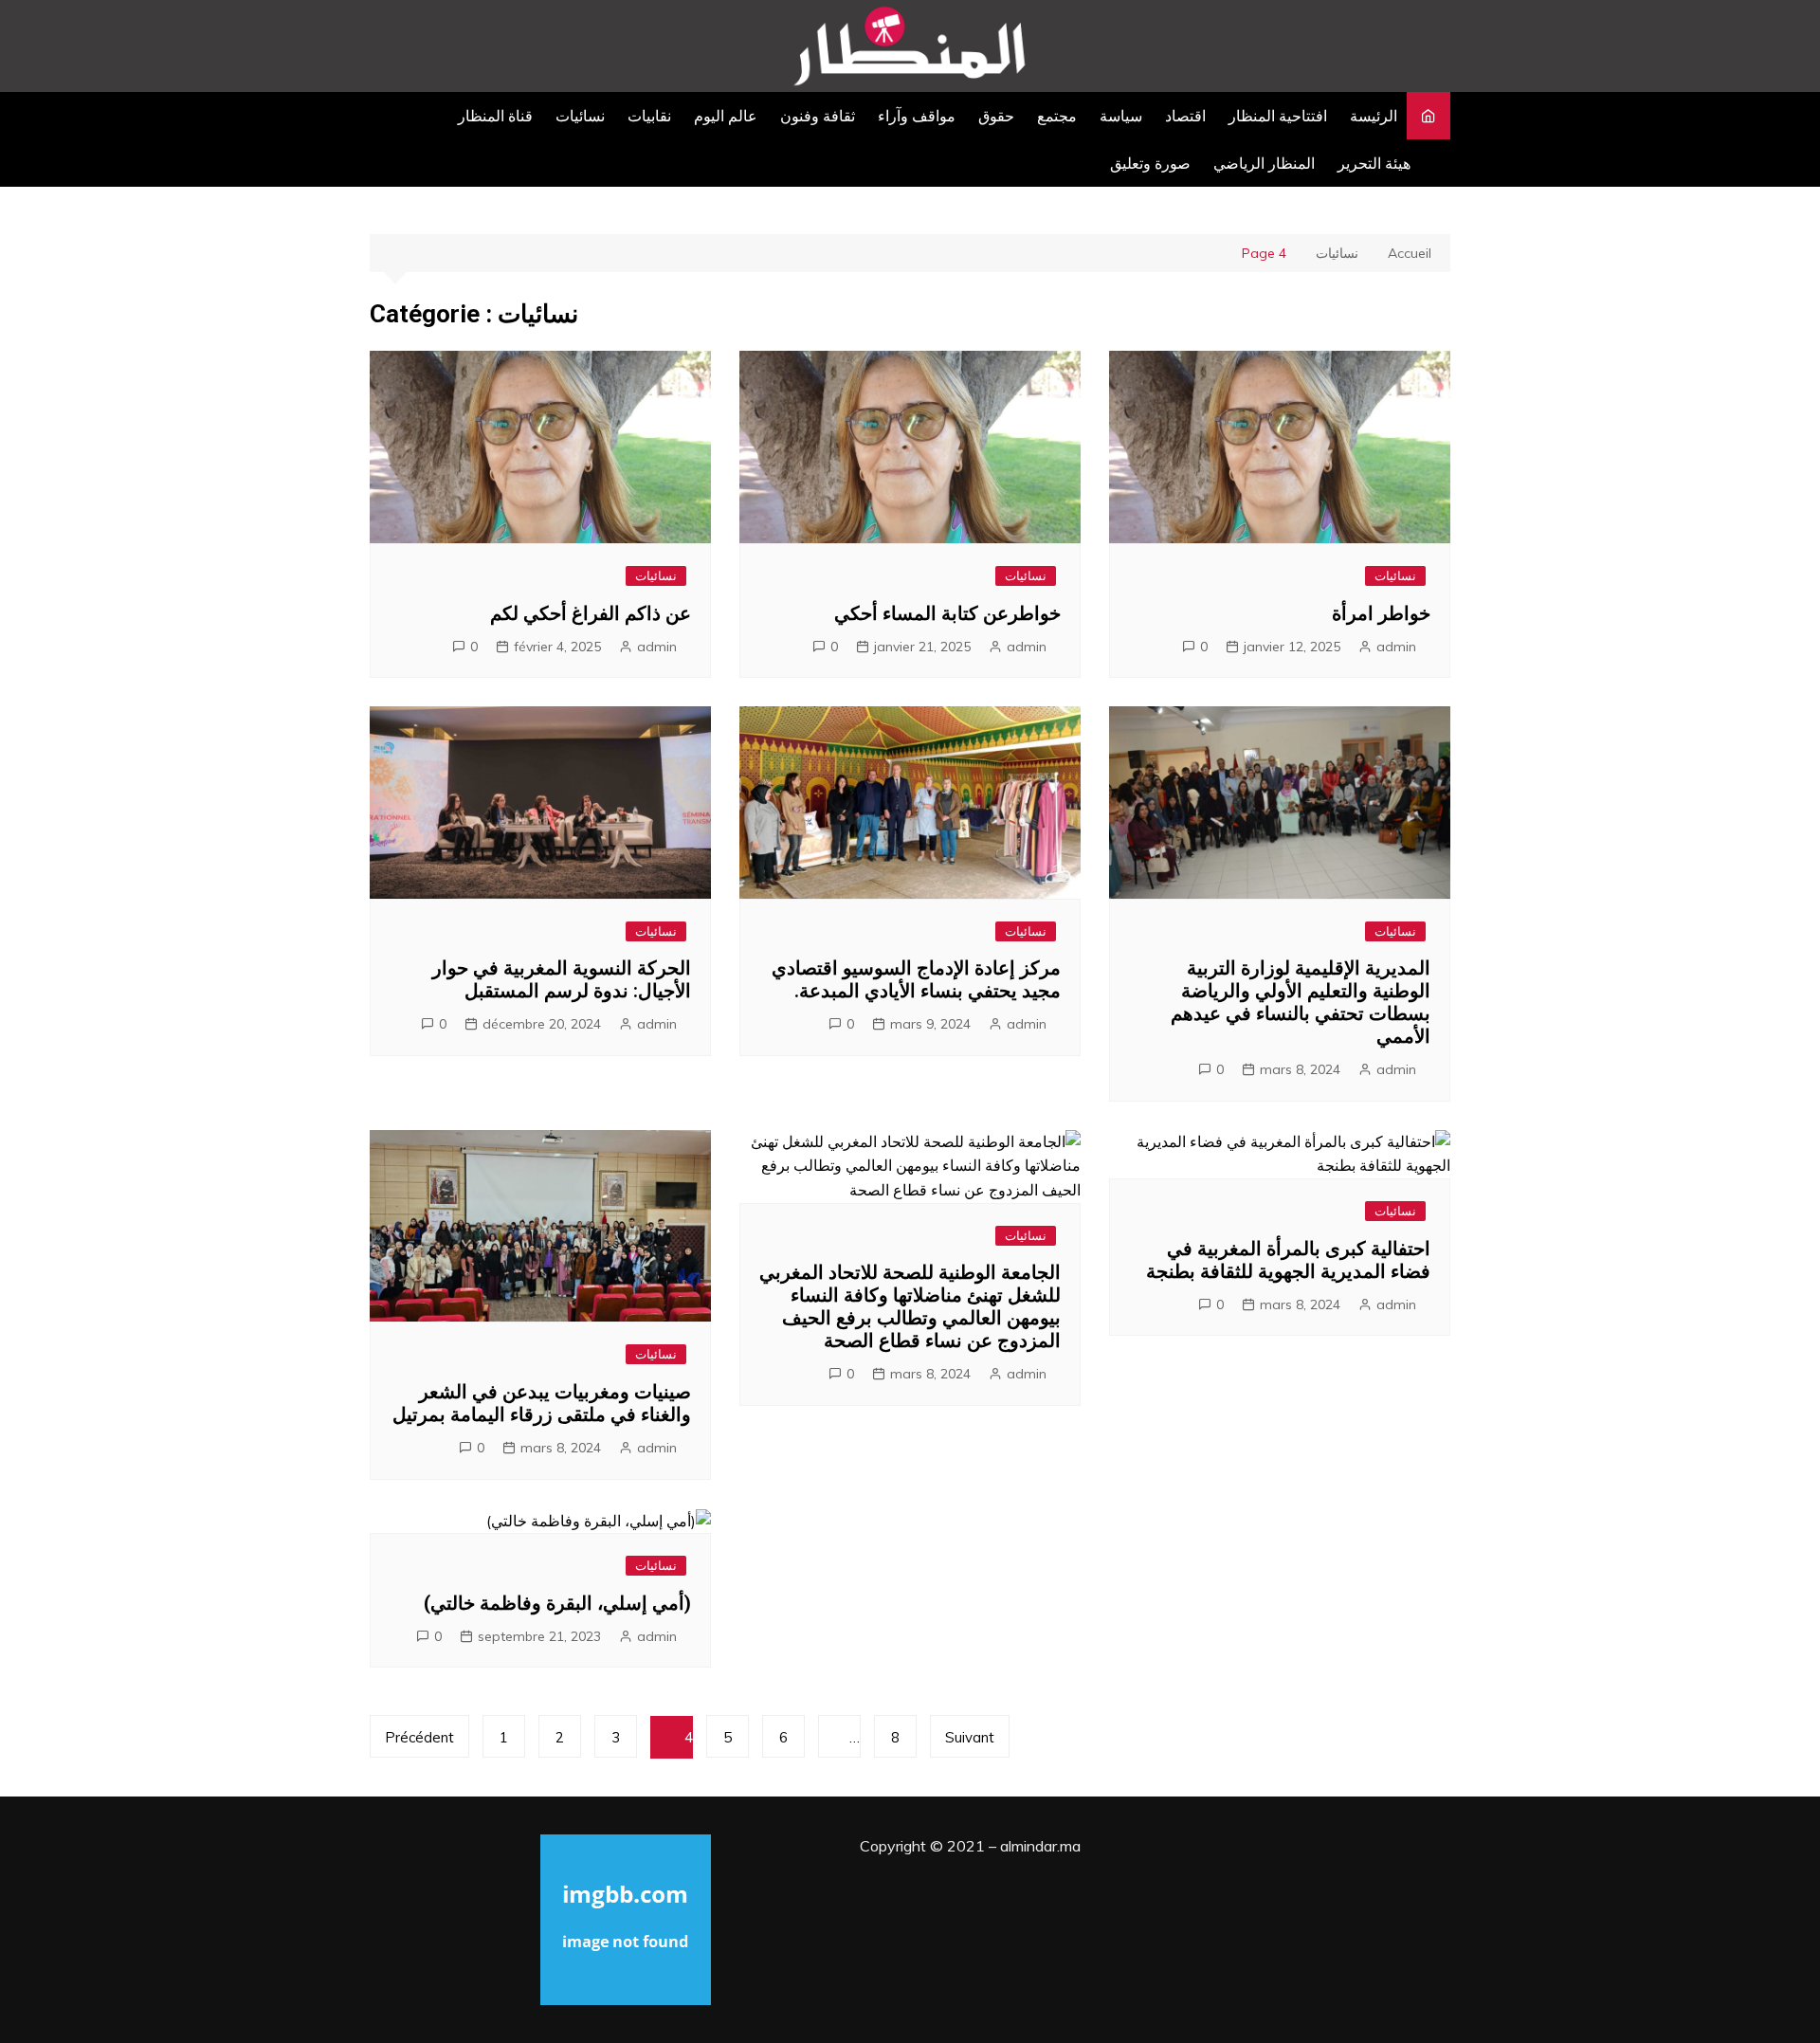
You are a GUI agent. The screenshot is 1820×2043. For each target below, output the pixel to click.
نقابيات (649, 116)
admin (657, 647)
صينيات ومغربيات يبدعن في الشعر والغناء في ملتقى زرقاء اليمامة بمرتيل (542, 1403)
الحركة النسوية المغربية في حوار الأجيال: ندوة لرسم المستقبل (562, 979)
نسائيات (580, 116)
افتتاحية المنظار (1278, 116)
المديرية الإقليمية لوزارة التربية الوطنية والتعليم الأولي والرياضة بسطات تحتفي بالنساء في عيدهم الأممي (1301, 1002)
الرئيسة (1374, 116)
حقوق (996, 116)
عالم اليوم (726, 116)
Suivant (970, 1737)
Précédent (419, 1737)
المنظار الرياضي (1264, 163)
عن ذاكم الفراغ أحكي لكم (591, 613)
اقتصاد (1185, 116)
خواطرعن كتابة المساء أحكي (947, 613)
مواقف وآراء (917, 116)
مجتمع (1057, 116)
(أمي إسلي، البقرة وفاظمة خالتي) (557, 1603)
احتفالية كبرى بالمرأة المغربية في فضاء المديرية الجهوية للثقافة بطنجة (1288, 1260)
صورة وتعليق (1150, 163)
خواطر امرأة (1381, 613)
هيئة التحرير (1374, 163)
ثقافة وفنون (818, 116)
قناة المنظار (495, 116)
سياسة (1121, 116)
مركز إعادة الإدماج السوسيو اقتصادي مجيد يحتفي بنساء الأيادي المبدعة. (916, 979)
